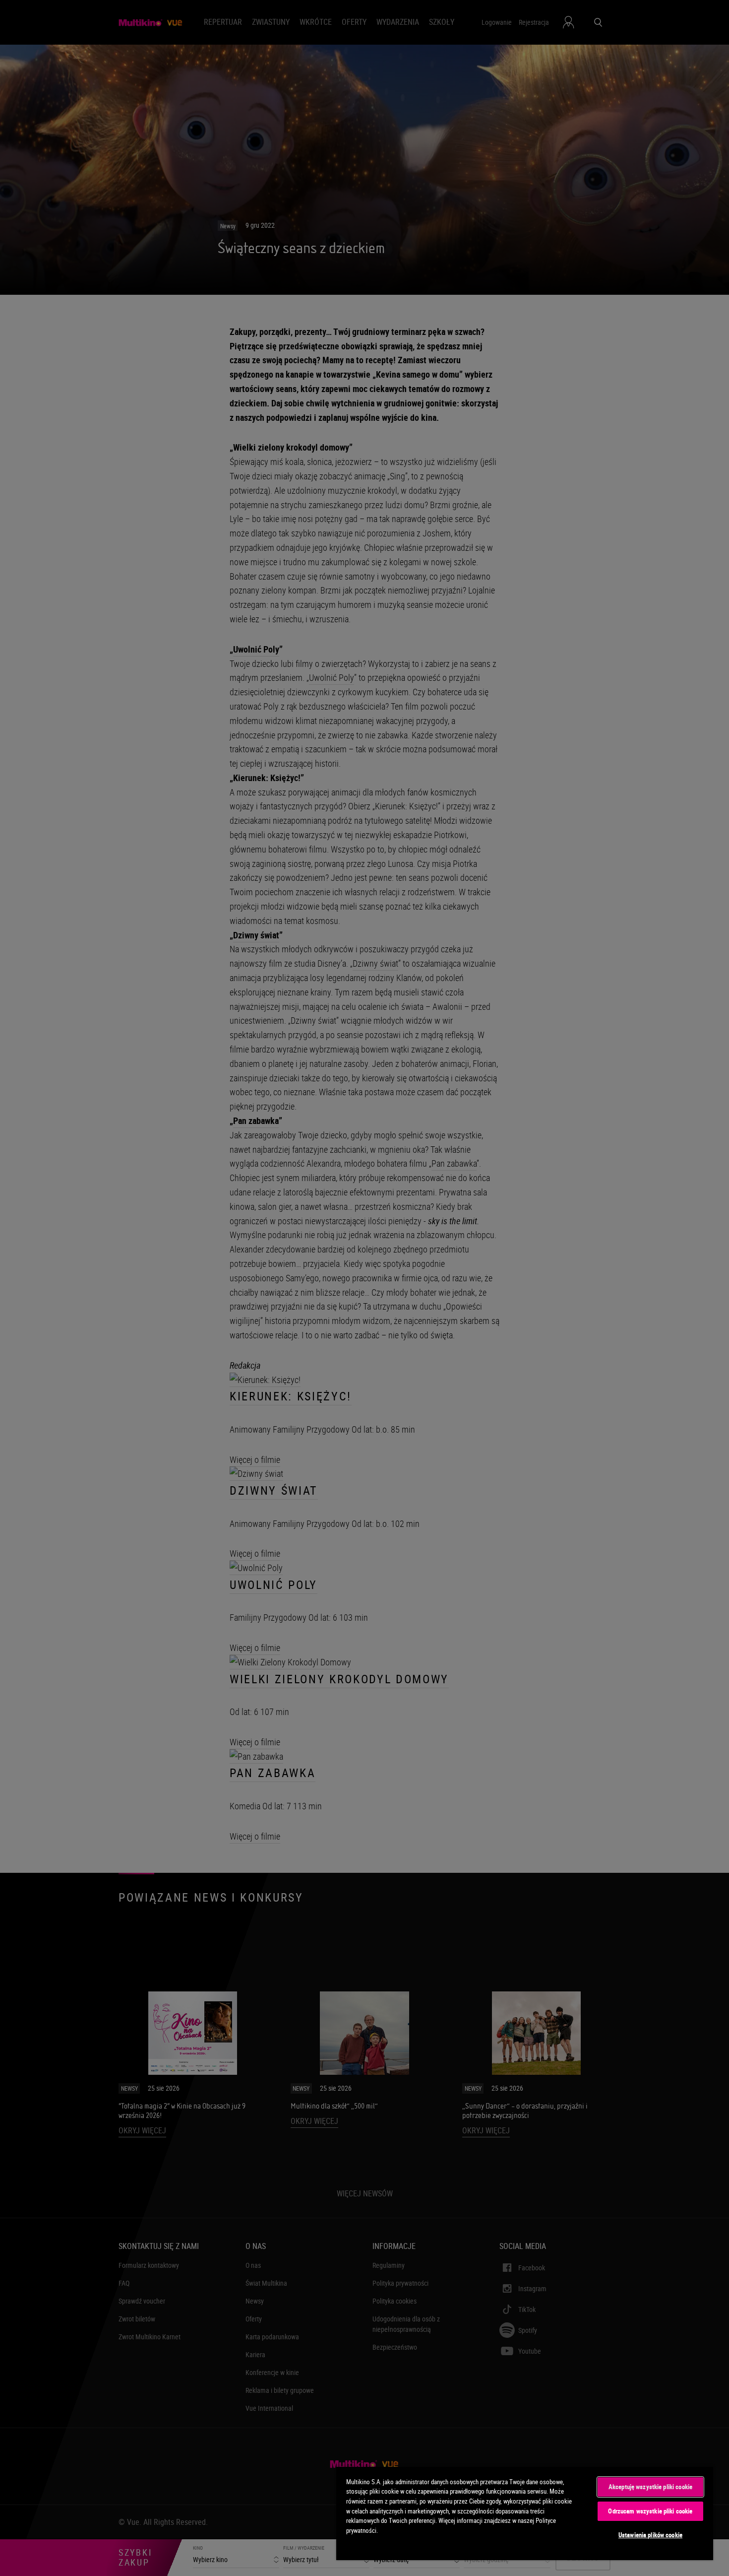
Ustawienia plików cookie (650, 2535)
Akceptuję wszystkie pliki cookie (650, 2487)
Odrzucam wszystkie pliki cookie (650, 2511)
